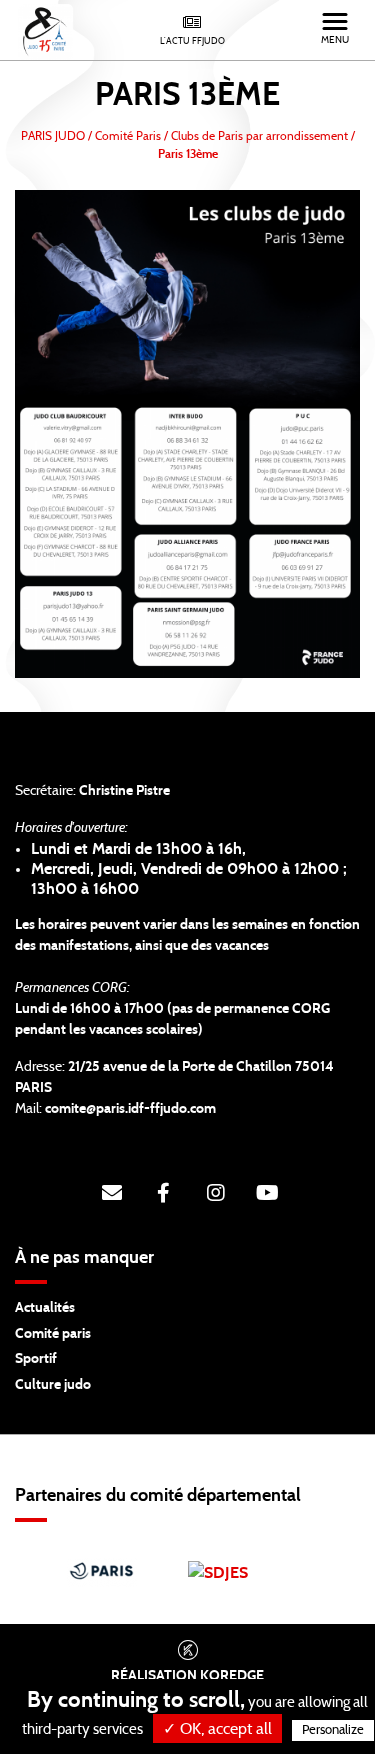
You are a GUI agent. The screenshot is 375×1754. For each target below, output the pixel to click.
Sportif (36, 1359)
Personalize (333, 1730)
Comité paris (53, 1334)
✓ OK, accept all (217, 1729)
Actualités (45, 1308)
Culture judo (53, 1385)
